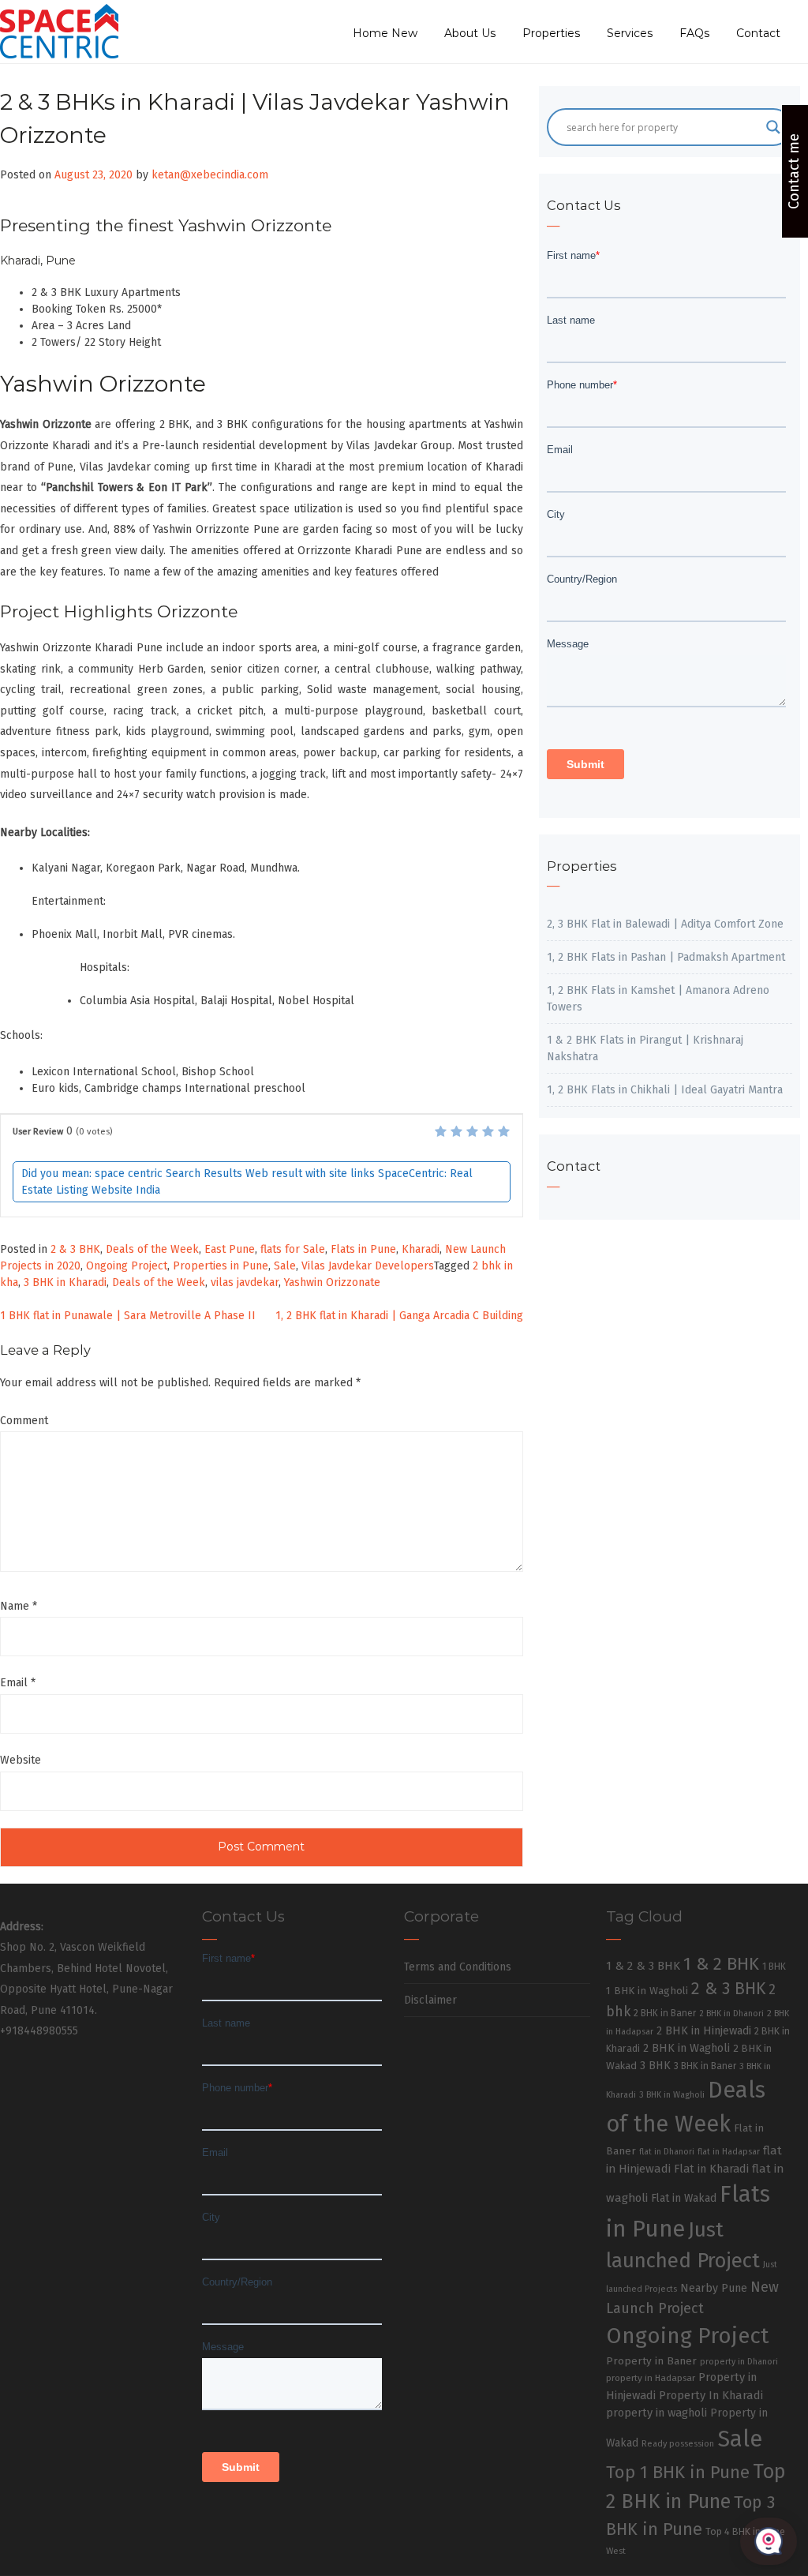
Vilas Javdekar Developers (368, 1266)
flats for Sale (293, 1249)
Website (21, 1760)
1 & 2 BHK (721, 1964)
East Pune (230, 1249)
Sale (285, 1266)
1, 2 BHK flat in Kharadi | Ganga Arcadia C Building (399, 1316)
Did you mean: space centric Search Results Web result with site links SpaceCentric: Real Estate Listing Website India (247, 1182)
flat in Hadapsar (729, 2152)
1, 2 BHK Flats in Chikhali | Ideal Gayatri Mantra (665, 1090)
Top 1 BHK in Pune (678, 2472)
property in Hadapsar (651, 2378)
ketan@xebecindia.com (210, 175)
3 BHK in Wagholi (672, 2095)
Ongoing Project (127, 1266)
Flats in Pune (363, 1249)
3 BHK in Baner (705, 2066)
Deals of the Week (152, 1249)
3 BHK (655, 2066)
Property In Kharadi (711, 2395)
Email (18, 1683)
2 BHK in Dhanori (731, 2014)
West (616, 2551)
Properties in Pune (221, 1266)
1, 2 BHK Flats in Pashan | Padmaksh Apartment (666, 957)
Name (19, 1606)
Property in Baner (651, 2361)
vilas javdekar (245, 1282)
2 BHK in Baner (665, 2013)
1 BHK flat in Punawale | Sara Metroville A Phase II (128, 1316)
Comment (24, 1421)
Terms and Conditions (458, 1967)
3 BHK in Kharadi (65, 1282)
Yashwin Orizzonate (332, 1282)
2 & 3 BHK (75, 1249)
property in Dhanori (739, 2362)
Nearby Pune (714, 2288)
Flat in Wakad (684, 2198)
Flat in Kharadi (711, 2169)
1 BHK (774, 1967)
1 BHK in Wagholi (647, 1991)
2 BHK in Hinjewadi (704, 2030)
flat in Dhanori (667, 2152)
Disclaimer (430, 2000)
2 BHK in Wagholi (686, 2048)
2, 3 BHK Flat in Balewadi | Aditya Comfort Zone (665, 924)
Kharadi (421, 1249)
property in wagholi (656, 2413)
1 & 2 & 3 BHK (643, 1966)
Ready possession (678, 2444)
